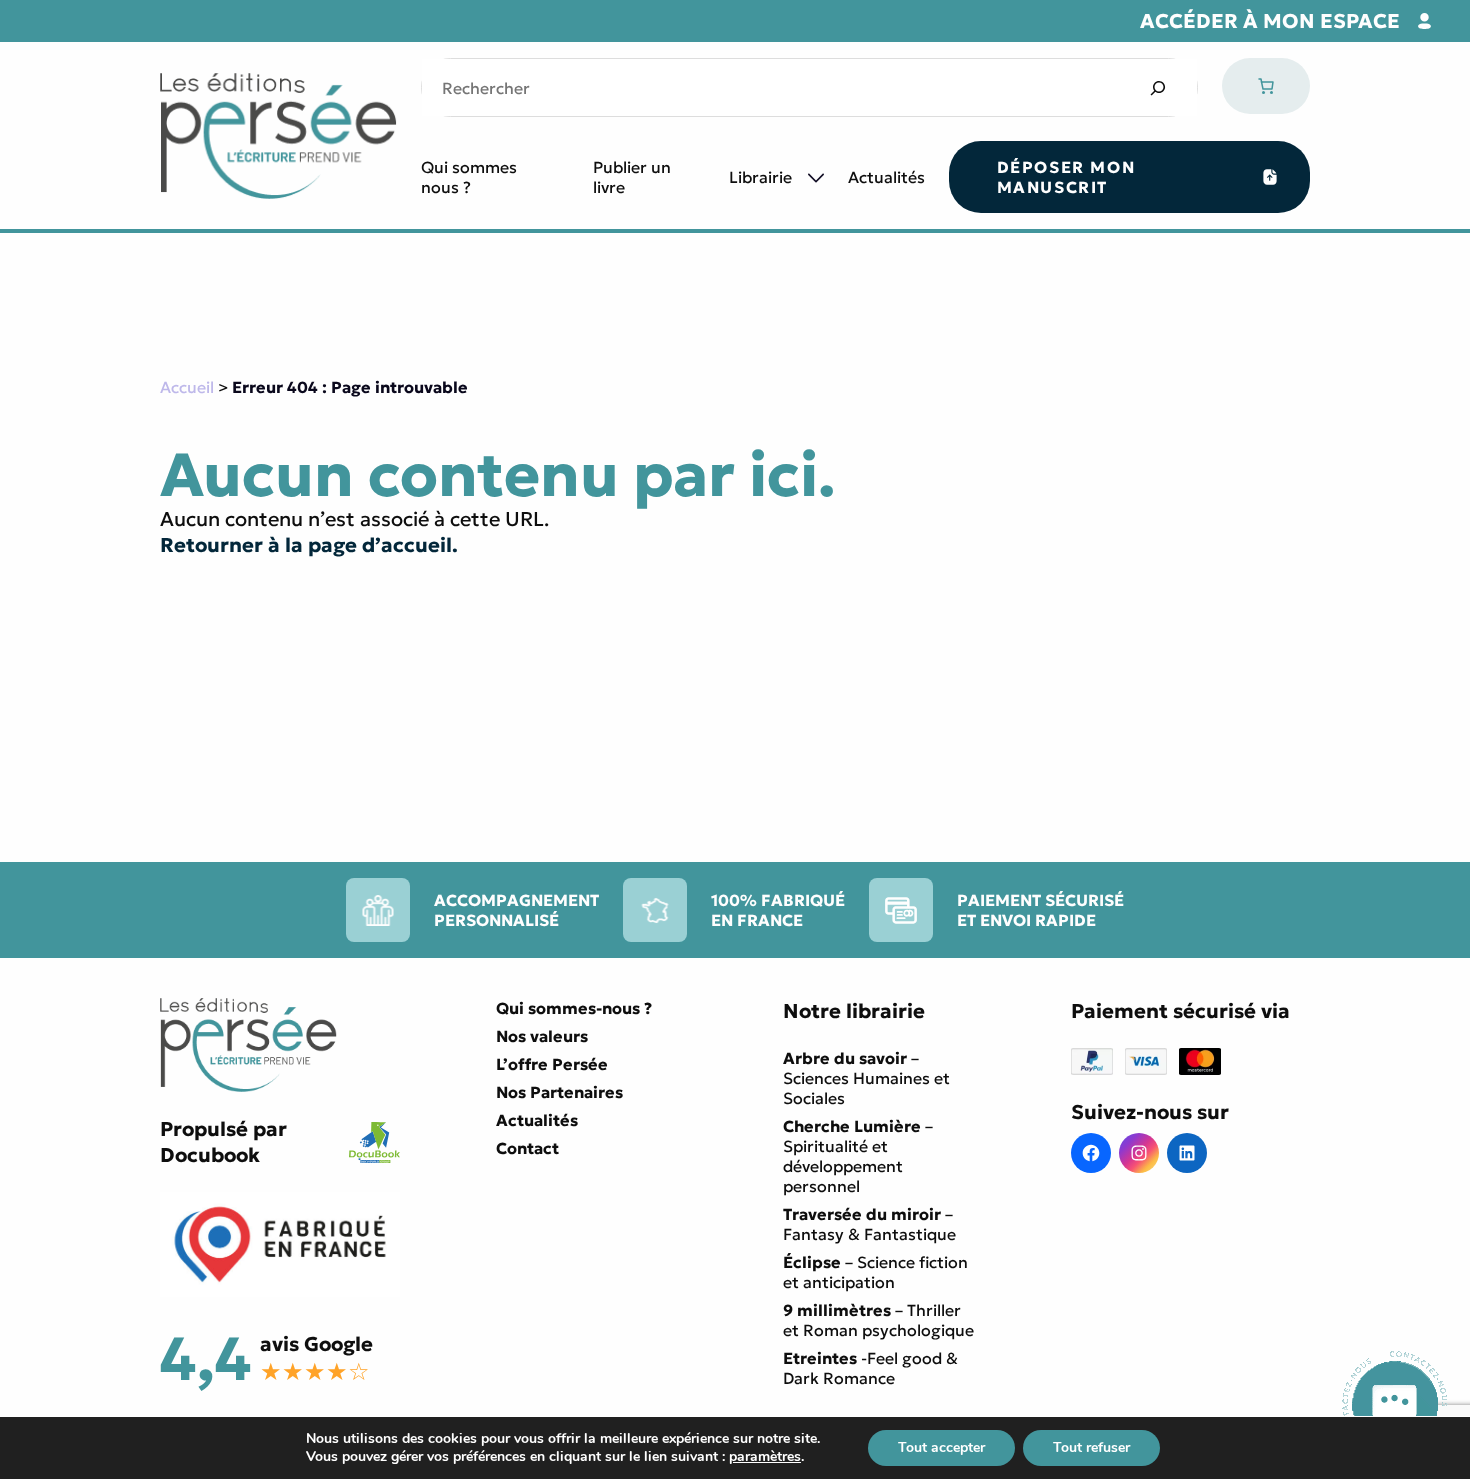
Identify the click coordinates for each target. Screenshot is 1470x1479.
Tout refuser (1091, 1447)
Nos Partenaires (559, 1092)
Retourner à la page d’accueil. (309, 545)
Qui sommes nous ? (469, 177)
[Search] (1157, 87)
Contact (527, 1148)
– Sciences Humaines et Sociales (866, 1078)
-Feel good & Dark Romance (870, 1368)
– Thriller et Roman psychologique (878, 1320)
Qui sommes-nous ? (574, 1008)
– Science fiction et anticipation (875, 1272)
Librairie (760, 177)
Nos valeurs (542, 1036)
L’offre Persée (552, 1064)
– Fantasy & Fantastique (869, 1224)
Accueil (187, 387)
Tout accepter (941, 1447)
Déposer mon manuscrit (1066, 177)
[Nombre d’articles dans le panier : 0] (1266, 86)
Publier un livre (632, 177)
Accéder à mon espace (1270, 21)
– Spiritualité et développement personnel (858, 1156)
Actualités (886, 177)
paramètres (765, 1457)
